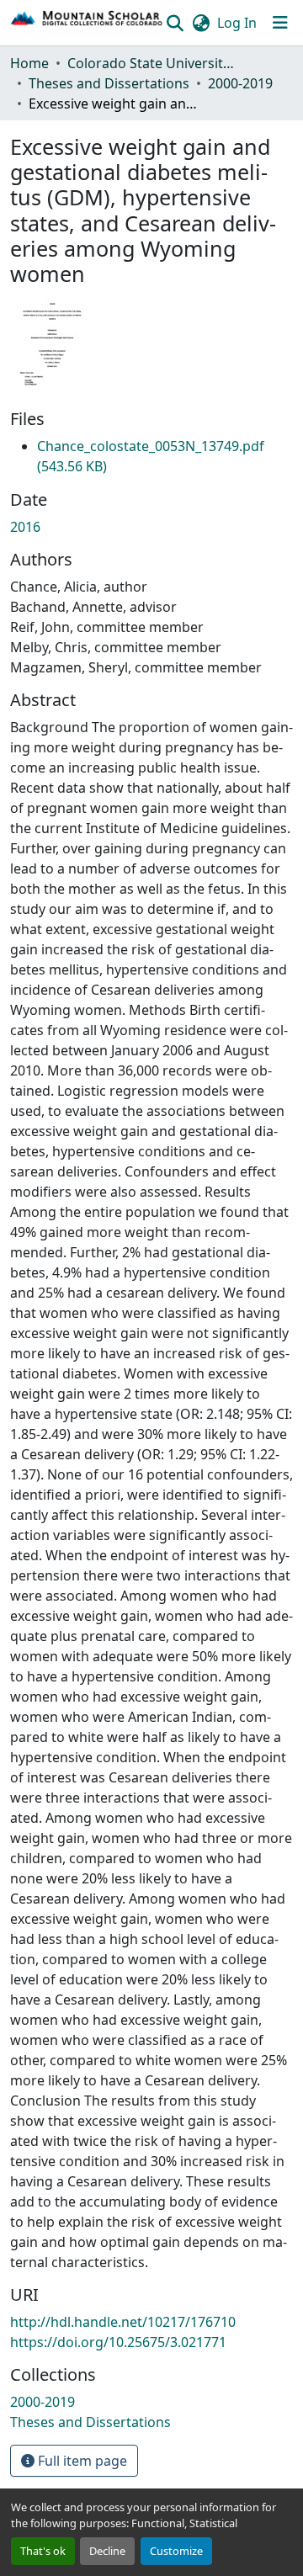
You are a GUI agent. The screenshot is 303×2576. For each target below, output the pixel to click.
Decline (107, 2551)
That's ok (43, 2551)
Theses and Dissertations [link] (109, 83)
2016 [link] (25, 527)
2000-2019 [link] (240, 83)
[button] (87, 23)
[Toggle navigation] (280, 23)
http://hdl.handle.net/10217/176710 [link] (123, 2322)
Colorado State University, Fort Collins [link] (151, 63)
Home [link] (29, 63)
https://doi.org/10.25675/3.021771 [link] (118, 2342)
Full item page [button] (81, 2461)
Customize (176, 2551)
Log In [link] (237, 23)
